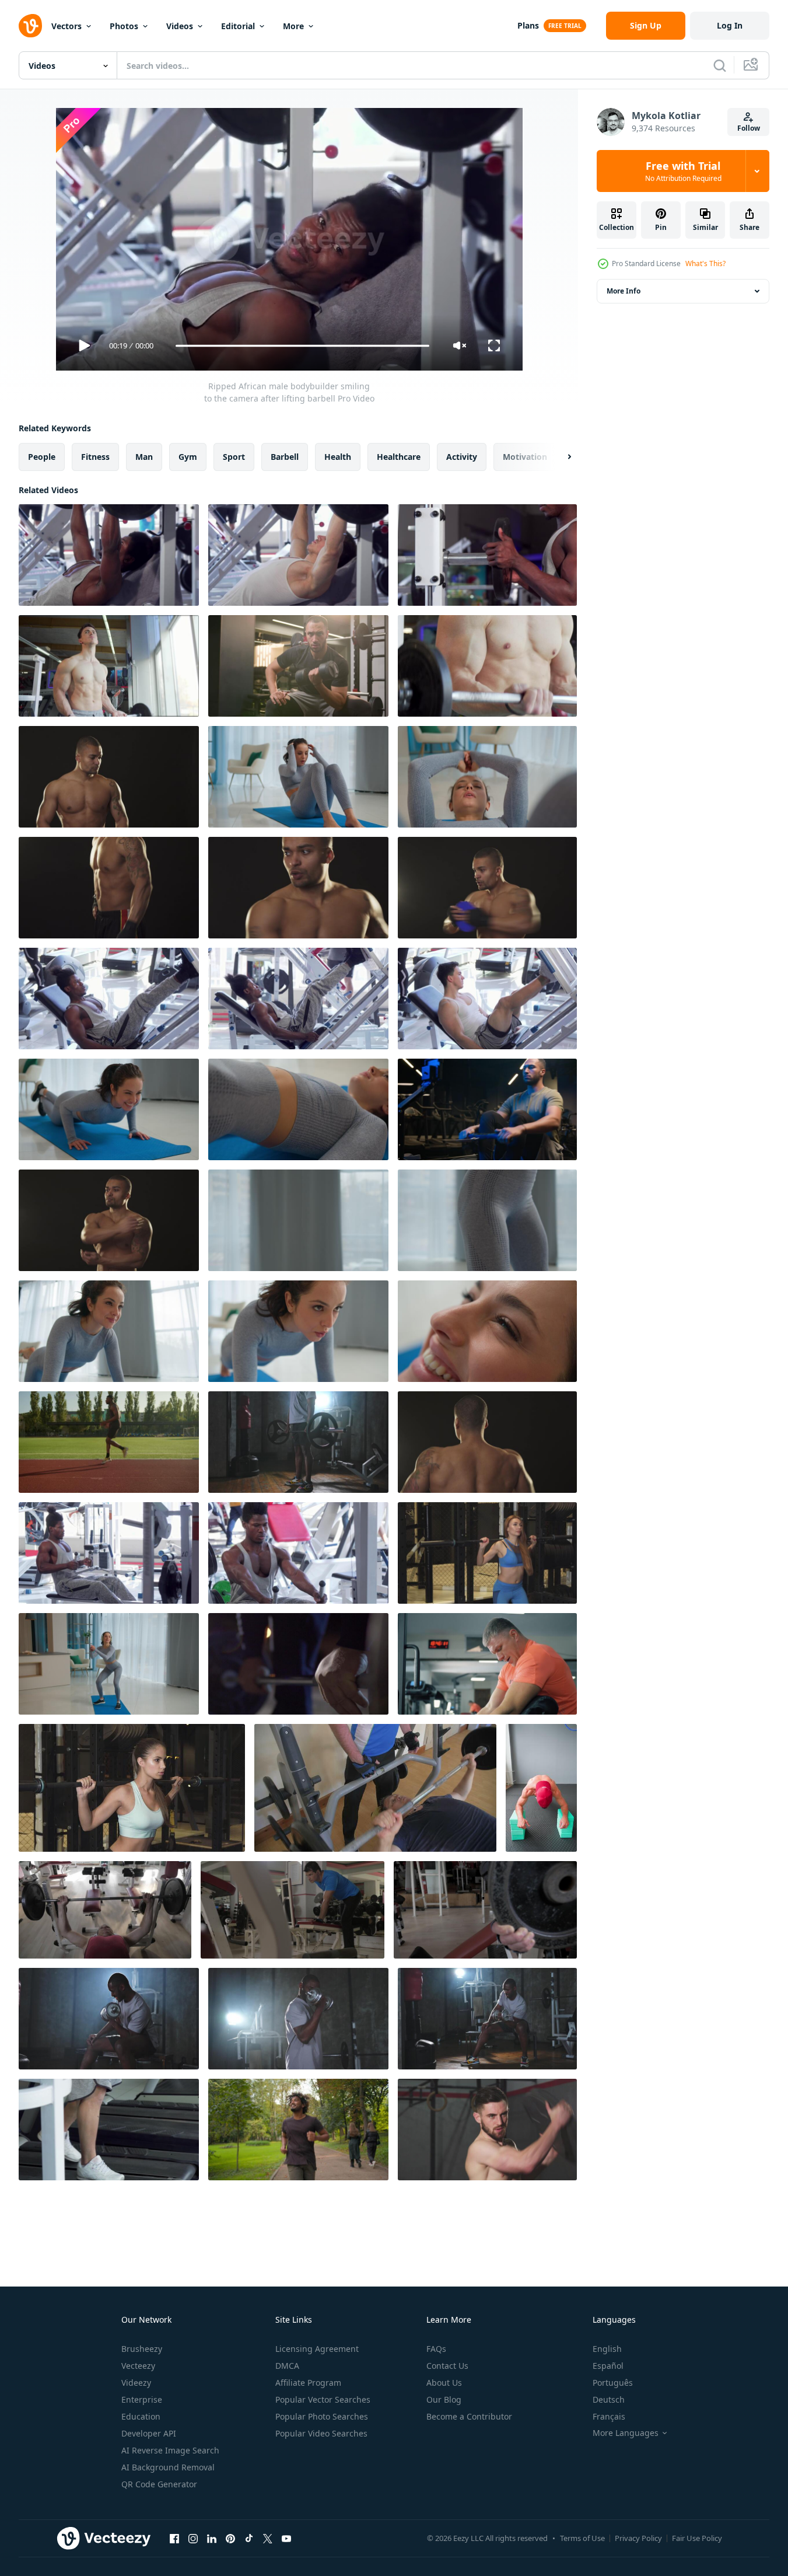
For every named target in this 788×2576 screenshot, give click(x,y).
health (338, 457)
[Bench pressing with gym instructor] (375, 1788)
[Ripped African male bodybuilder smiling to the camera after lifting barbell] (109, 555)
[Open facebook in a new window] (174, 2538)
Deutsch (609, 2399)
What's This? (705, 263)
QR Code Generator (159, 2484)
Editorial (238, 26)
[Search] (720, 65)
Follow (749, 128)
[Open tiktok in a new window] (249, 2538)
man (144, 457)
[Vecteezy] (30, 26)
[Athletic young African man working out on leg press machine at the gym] (109, 999)
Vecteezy (138, 2366)
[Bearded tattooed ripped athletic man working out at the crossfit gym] (487, 2130)
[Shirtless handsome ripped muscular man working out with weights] (487, 888)
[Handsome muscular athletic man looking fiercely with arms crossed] (109, 777)
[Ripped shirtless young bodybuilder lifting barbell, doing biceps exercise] (109, 666)
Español (608, 2366)
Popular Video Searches (321, 2433)
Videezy (136, 2383)
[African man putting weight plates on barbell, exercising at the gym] (487, 555)
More (293, 26)
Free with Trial (683, 171)
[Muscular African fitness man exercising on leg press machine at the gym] (298, 999)
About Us (444, 2383)
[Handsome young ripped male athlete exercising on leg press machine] (487, 999)
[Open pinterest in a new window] (230, 2538)
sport (234, 457)
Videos (180, 26)
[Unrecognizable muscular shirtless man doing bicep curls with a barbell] (487, 666)
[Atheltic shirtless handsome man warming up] (109, 1220)
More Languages (626, 2433)
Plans (528, 25)
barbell (285, 457)
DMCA (287, 2366)
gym (188, 457)
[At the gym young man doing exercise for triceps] (293, 1910)
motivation (525, 457)
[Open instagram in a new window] (193, 2538)
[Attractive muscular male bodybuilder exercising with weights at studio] (298, 888)
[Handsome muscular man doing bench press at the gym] (298, 555)
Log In (730, 25)
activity (462, 457)
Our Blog (444, 2399)
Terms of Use (582, 2538)
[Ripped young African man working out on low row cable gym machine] (298, 1553)
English (607, 2349)
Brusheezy (142, 2349)
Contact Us (447, 2366)
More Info (624, 291)
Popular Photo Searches (322, 2416)
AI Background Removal (168, 2467)
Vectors (66, 26)
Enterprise (142, 2399)
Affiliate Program (308, 2383)
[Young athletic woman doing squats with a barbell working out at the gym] (487, 1553)
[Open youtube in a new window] (286, 2538)
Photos (124, 26)
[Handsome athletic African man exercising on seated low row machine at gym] (109, 1553)
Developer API (149, 2433)
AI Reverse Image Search (170, 2450)
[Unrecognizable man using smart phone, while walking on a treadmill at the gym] (109, 2130)
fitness (95, 457)
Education (141, 2416)
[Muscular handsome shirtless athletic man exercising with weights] (109, 888)
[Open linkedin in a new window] (212, 2538)
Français (609, 2416)
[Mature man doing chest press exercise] (105, 1910)
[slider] (302, 346)
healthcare (399, 457)
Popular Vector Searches (323, 2399)
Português (613, 2383)
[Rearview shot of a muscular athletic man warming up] (487, 1442)
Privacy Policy (638, 2538)
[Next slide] (559, 457)
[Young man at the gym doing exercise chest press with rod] (485, 1910)
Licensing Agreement (317, 2349)
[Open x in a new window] (268, 2538)
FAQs (436, 2349)
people (42, 457)
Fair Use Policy (697, 2538)
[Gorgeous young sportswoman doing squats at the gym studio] (132, 1788)
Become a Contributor (469, 2416)
